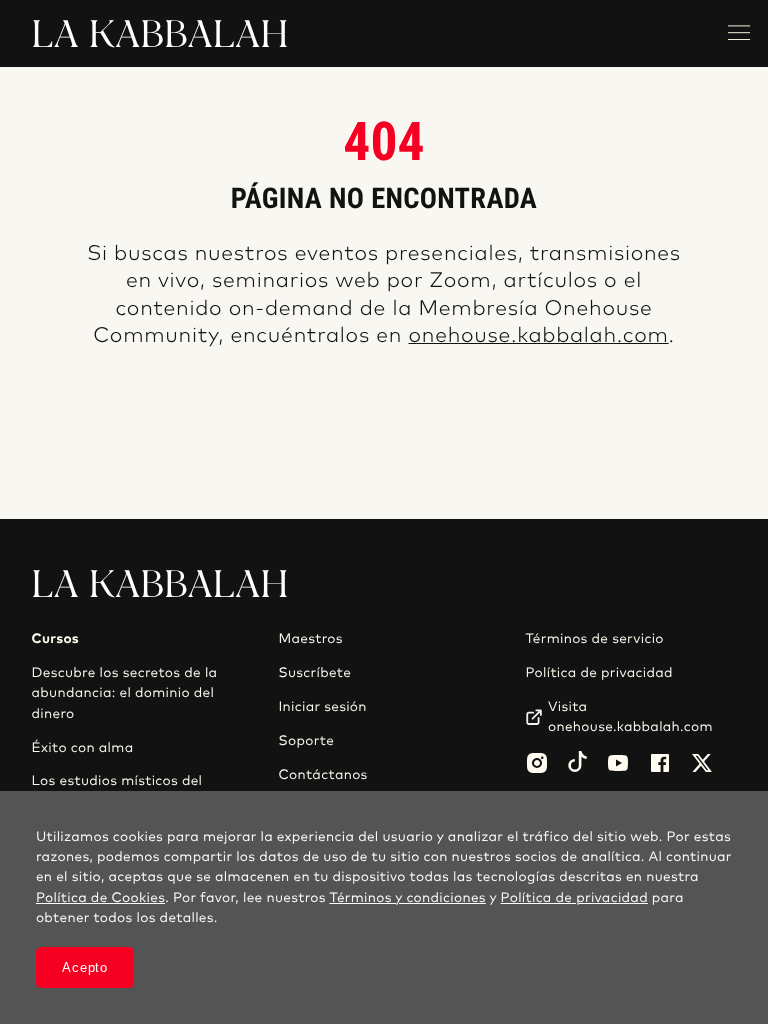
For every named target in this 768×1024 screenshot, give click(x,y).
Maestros (310, 639)
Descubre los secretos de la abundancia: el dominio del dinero (125, 693)
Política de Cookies (100, 898)
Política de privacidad (598, 673)
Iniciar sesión (322, 707)
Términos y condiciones (407, 898)
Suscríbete (314, 673)
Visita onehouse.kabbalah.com (630, 717)
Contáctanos (322, 775)
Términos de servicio (594, 639)
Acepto (84, 967)
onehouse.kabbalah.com (538, 336)
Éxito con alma (83, 748)
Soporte (306, 741)
